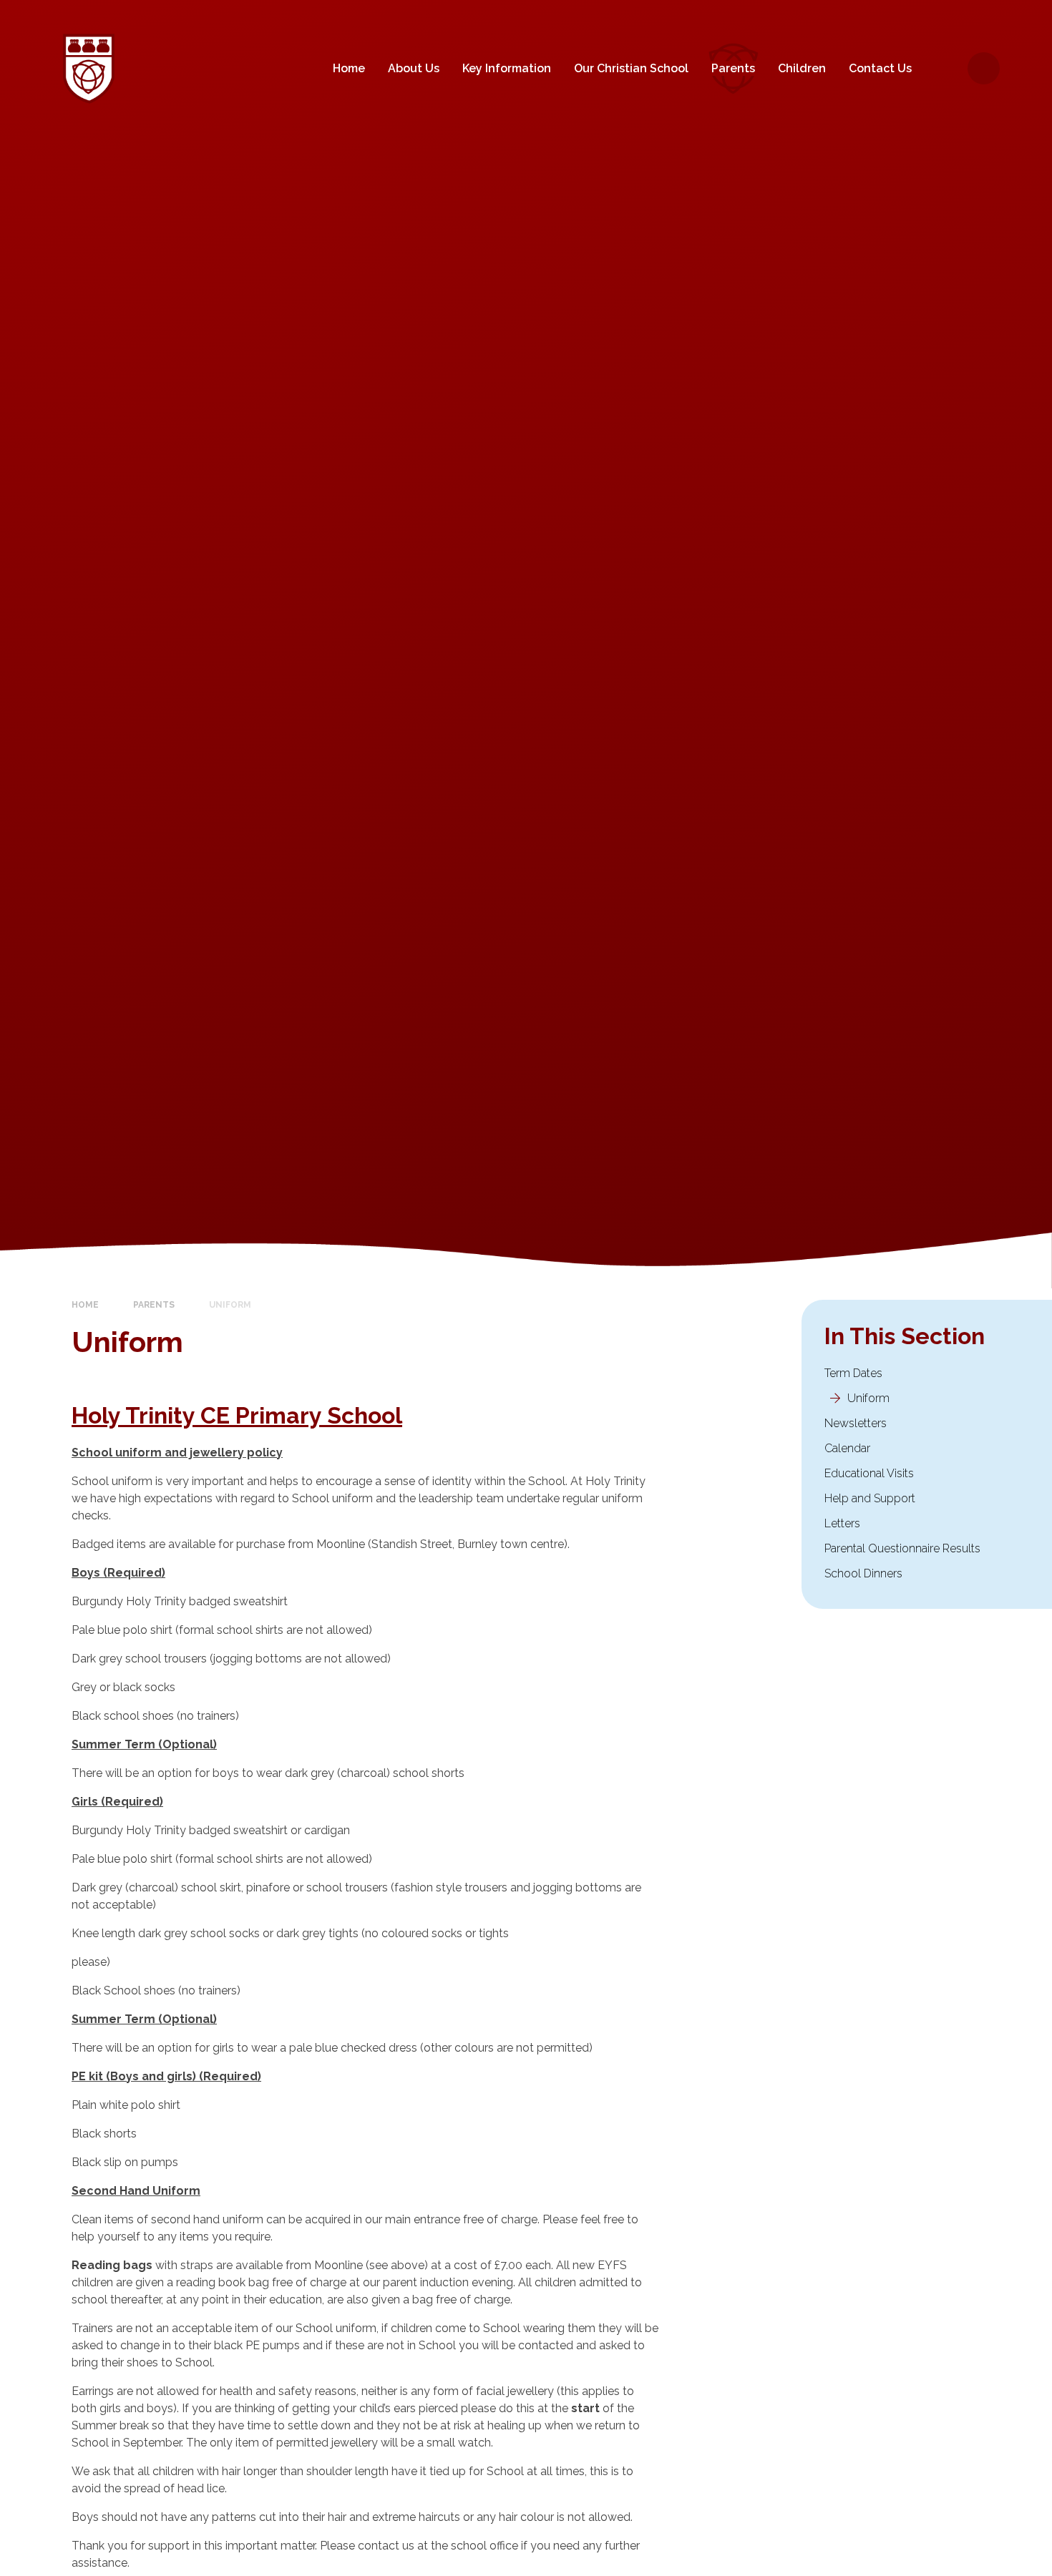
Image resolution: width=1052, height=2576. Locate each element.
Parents (154, 1305)
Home (85, 1305)
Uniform (230, 1305)
